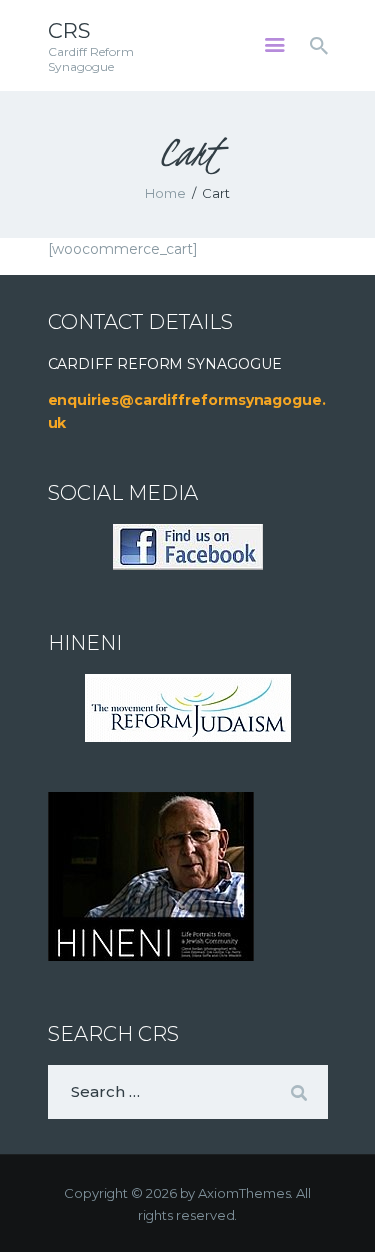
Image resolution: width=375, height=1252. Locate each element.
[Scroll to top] (341, 1204)
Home (165, 193)
